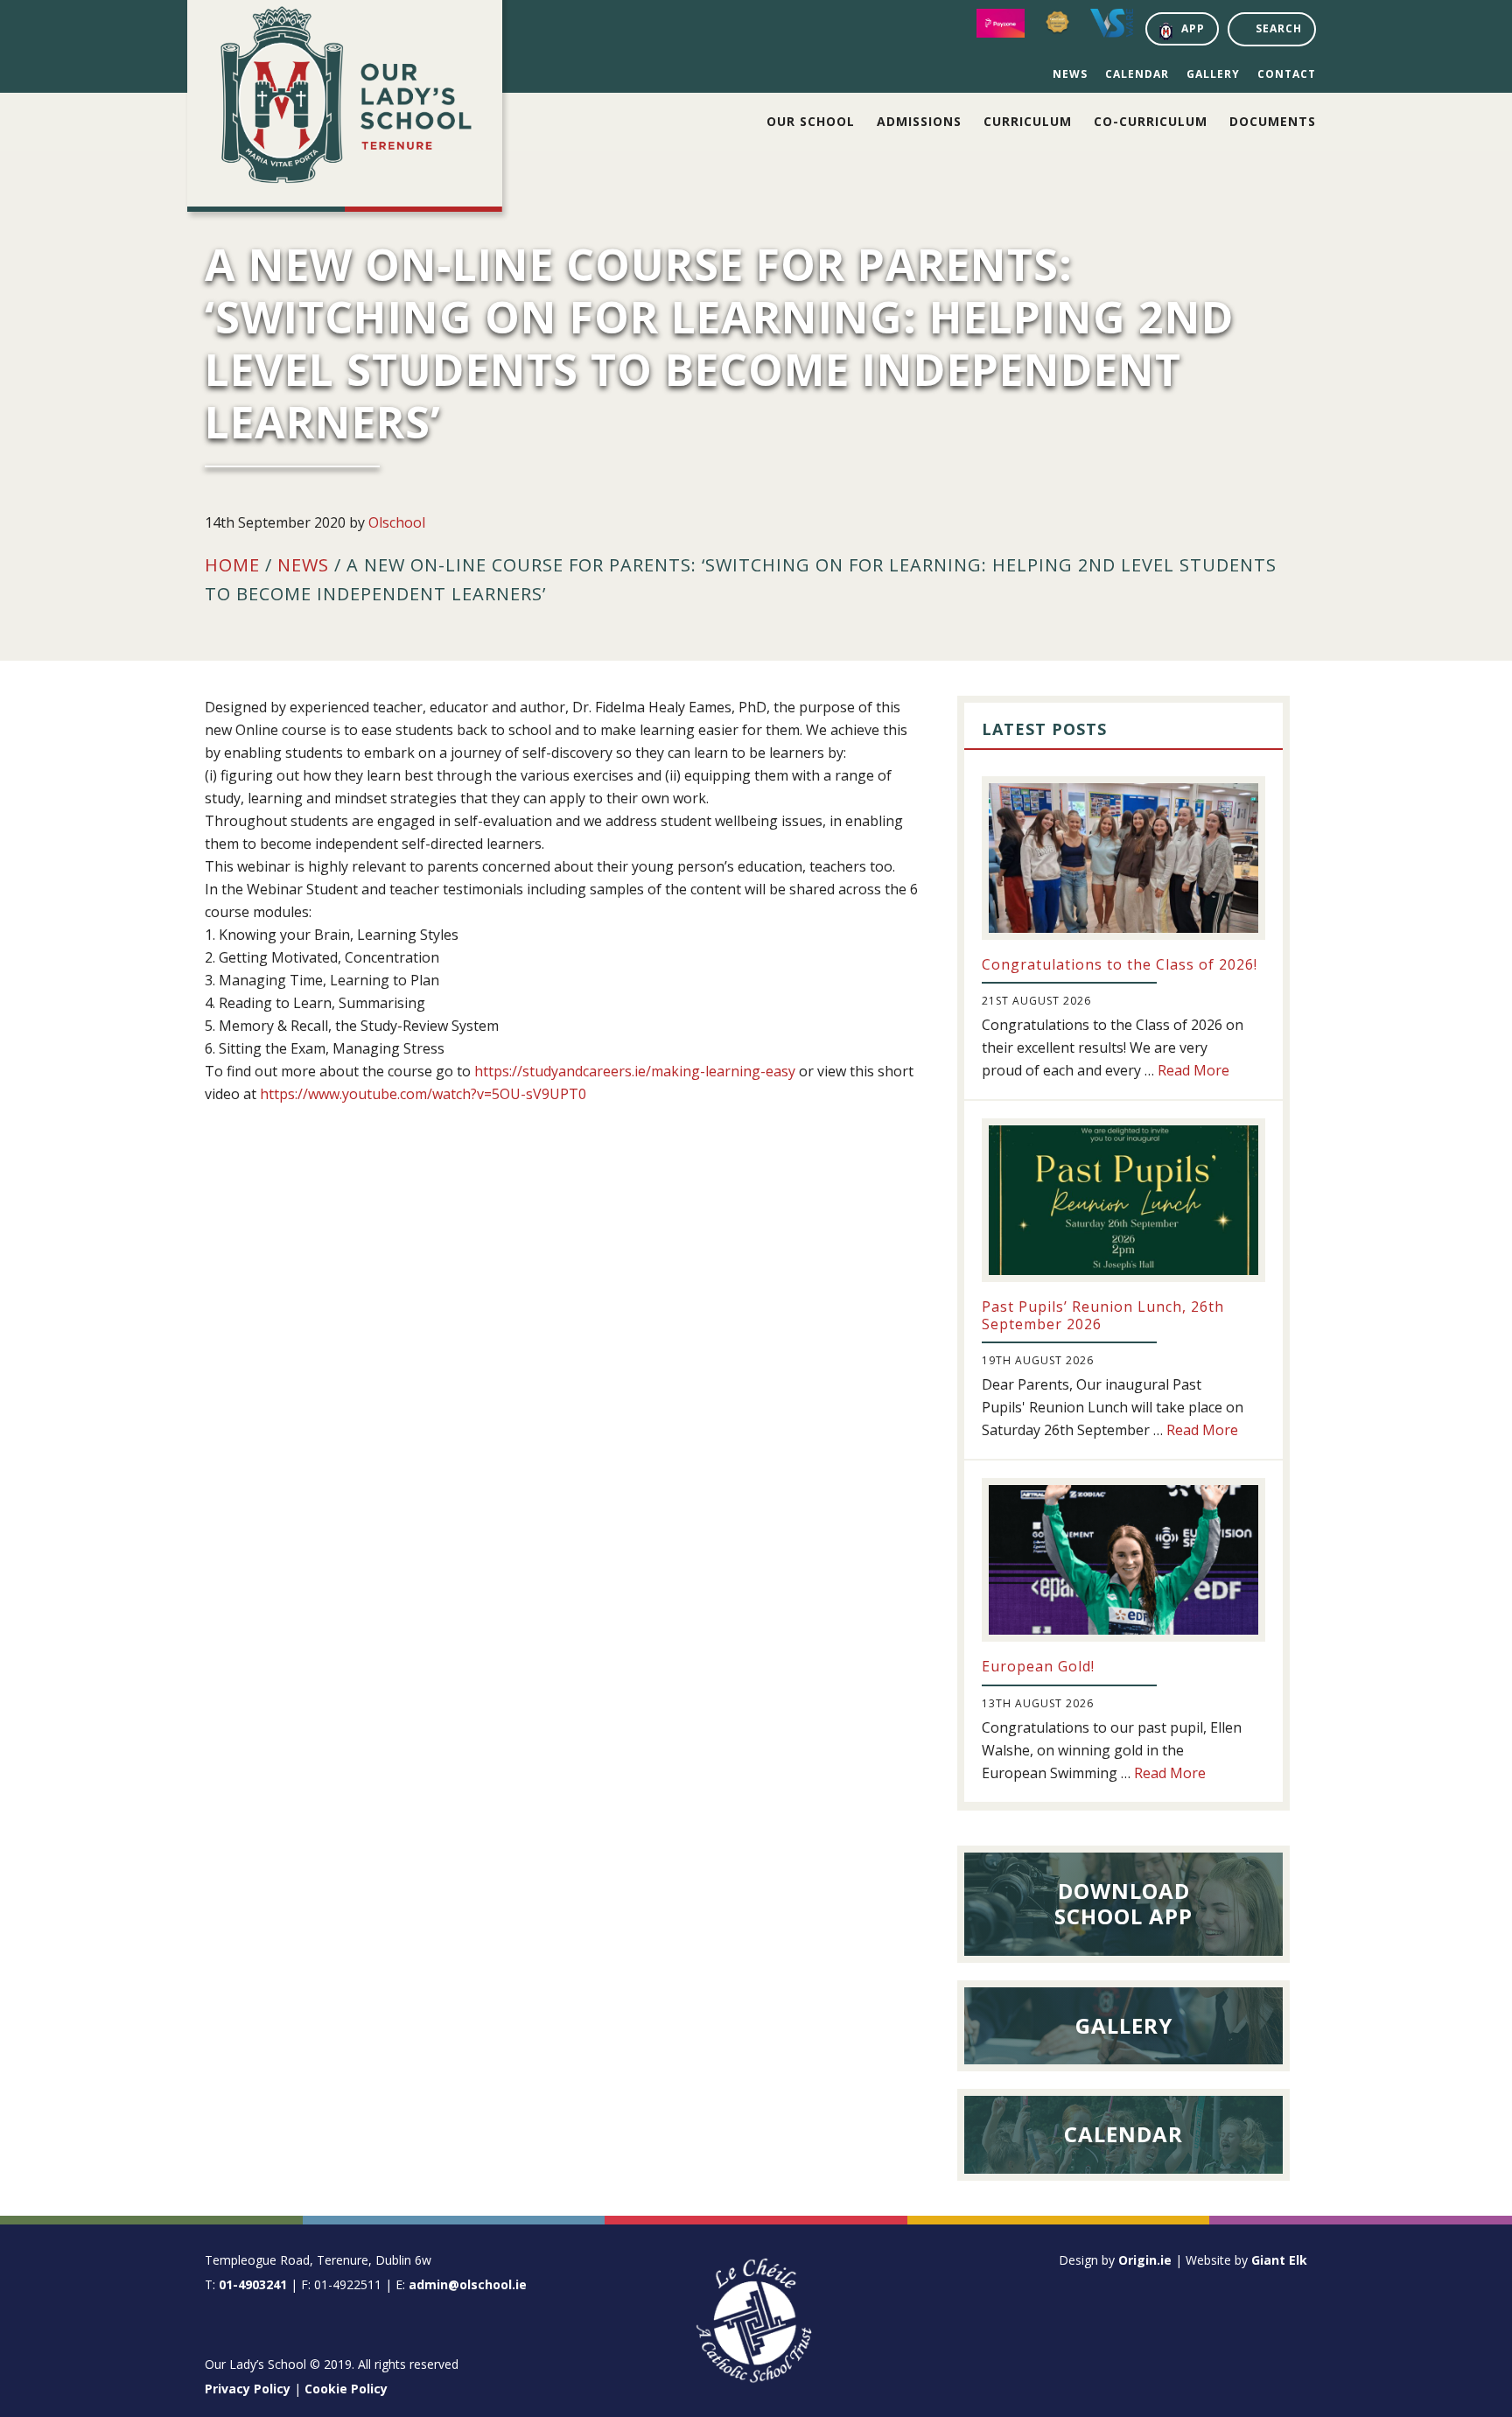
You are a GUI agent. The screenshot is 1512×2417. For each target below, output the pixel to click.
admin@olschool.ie (468, 2284)
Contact (1287, 74)
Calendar (1137, 74)
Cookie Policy (346, 2389)
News (1070, 74)
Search (1279, 28)
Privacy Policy (248, 2389)
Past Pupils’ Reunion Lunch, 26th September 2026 (1103, 1315)
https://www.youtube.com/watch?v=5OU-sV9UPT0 (423, 1094)
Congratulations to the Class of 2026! (1120, 964)
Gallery (1213, 74)
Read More (1193, 1070)
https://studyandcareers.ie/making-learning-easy (635, 1071)
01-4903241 (253, 2284)
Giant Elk (1279, 2260)
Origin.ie (1145, 2260)
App (1193, 28)
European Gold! (1038, 1666)
